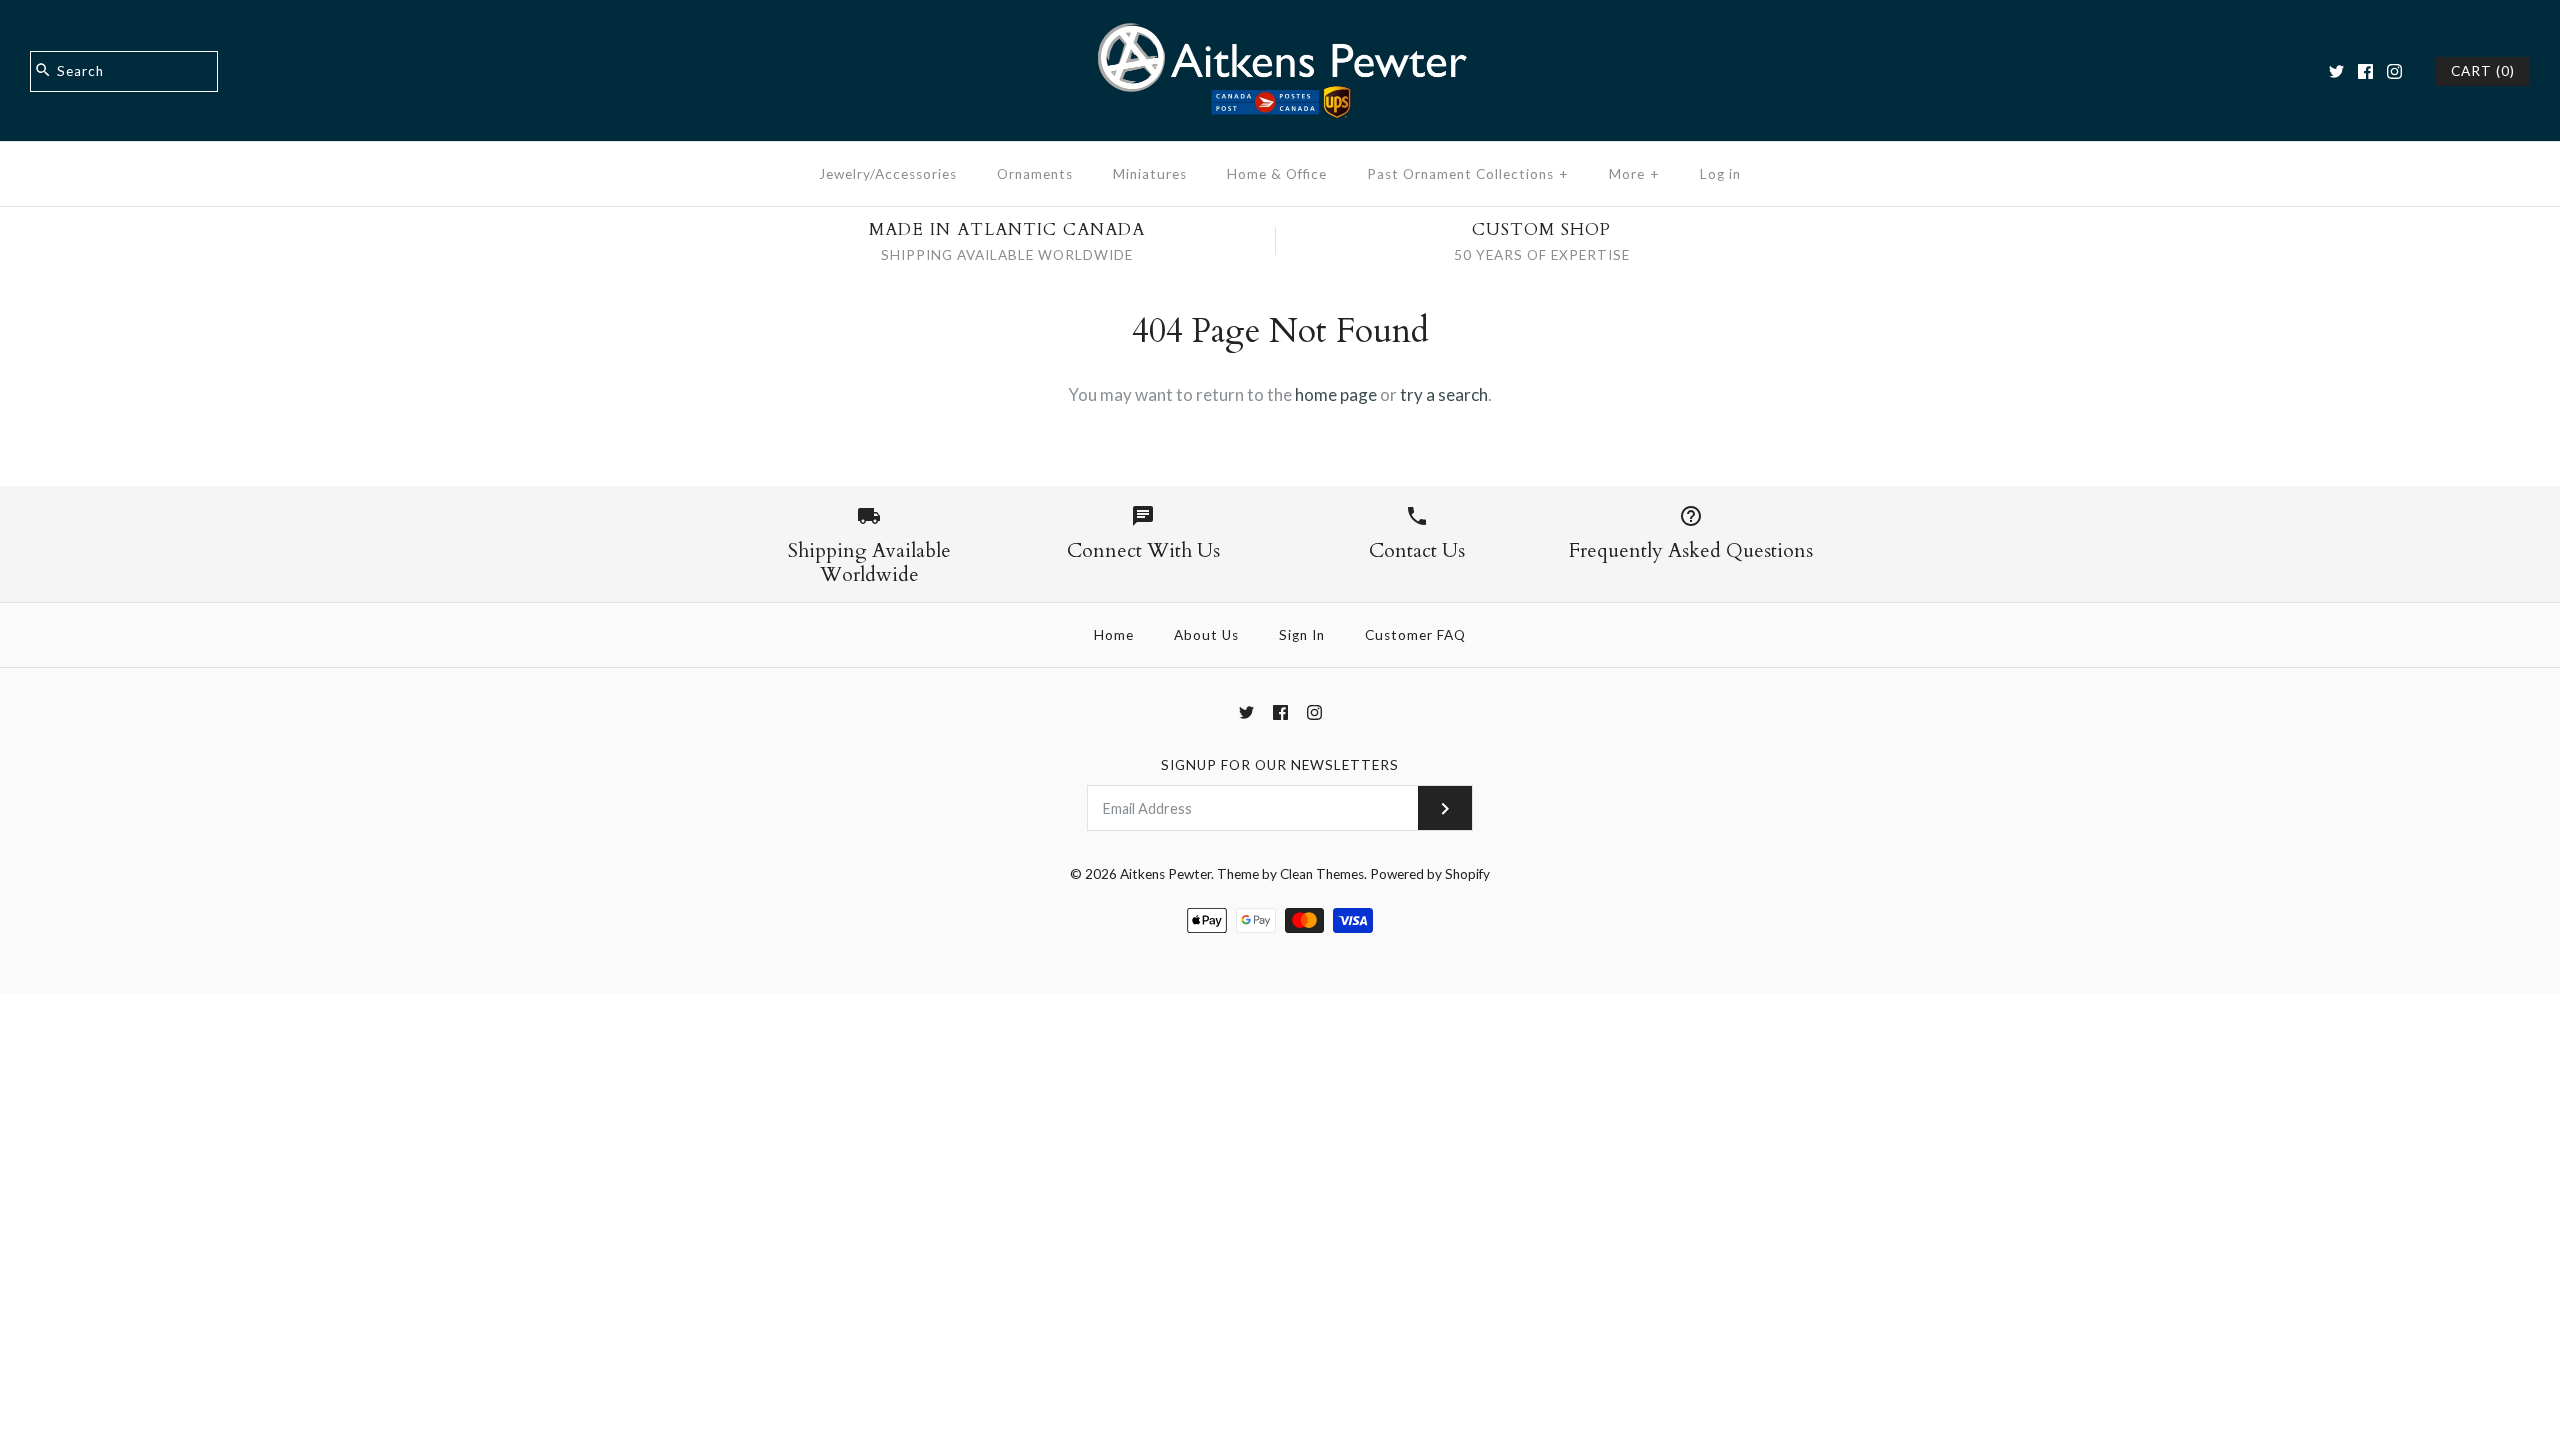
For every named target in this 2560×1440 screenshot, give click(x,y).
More (1634, 174)
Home (1114, 635)
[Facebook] (2365, 71)
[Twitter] (2336, 71)
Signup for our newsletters (1280, 765)
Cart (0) (2483, 71)
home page (1336, 394)
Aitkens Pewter (1165, 874)
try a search (1444, 394)
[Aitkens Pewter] (1280, 33)
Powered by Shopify (1430, 874)
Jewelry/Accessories (888, 174)
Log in (1720, 174)
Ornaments (1035, 174)
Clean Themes (1322, 874)
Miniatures (1150, 174)
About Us (1206, 635)
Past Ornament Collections (1468, 174)
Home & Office (1277, 174)
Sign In (1302, 635)
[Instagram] (2394, 71)
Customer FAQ (1415, 635)
